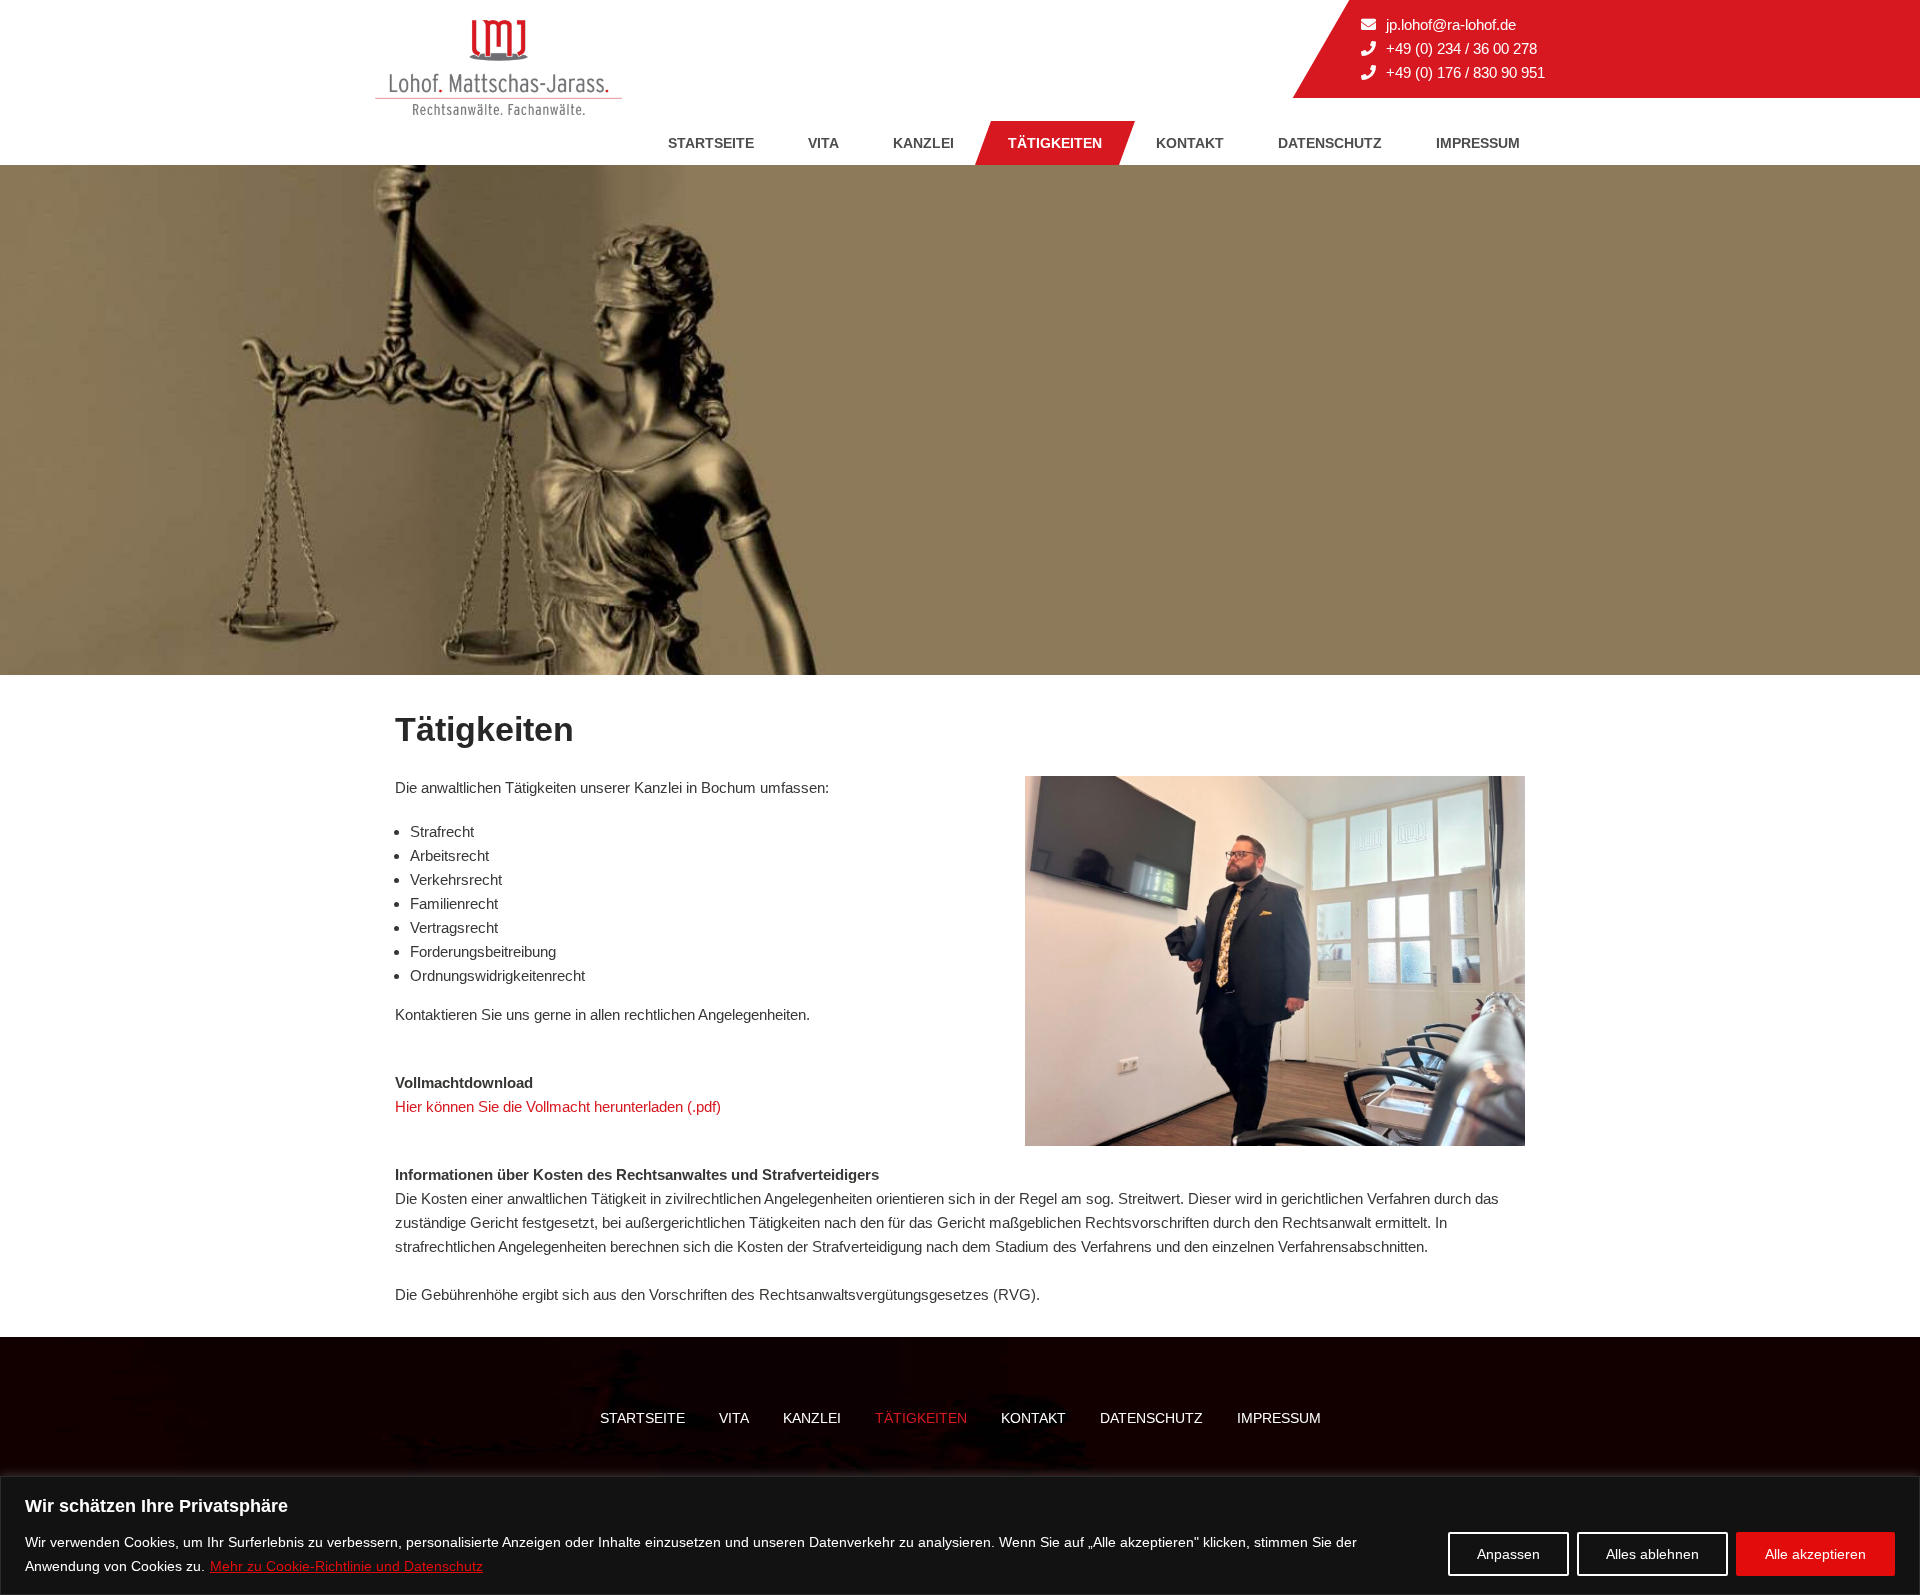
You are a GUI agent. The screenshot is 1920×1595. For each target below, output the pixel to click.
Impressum (1478, 143)
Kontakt (1190, 143)
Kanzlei (923, 143)
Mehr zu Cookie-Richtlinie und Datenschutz (346, 1566)
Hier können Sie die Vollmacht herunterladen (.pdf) (558, 1106)
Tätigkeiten (1055, 143)
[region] (960, 1535)
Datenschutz (1330, 143)
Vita (823, 143)
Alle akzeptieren (1815, 1554)
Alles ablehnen (1652, 1554)
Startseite (711, 143)
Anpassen (1508, 1554)
